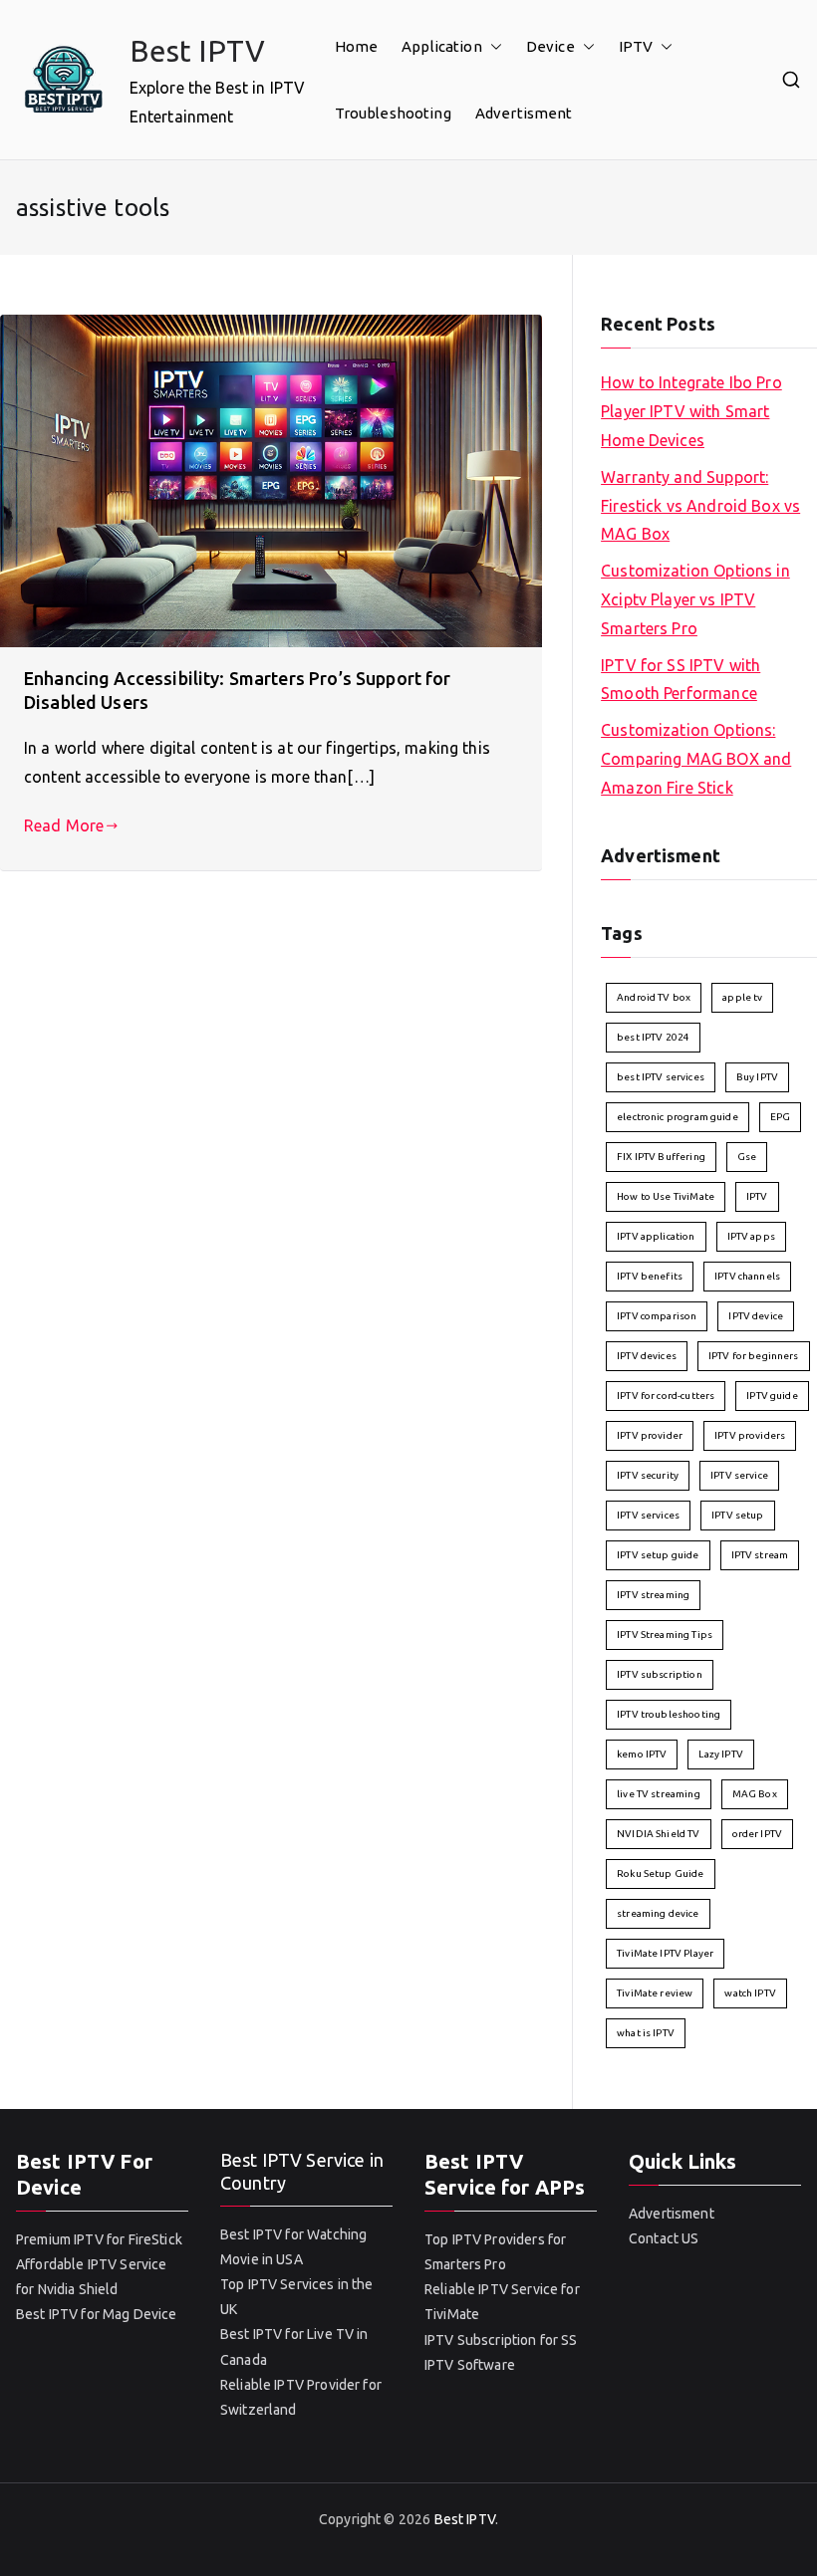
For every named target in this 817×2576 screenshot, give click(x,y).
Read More (64, 825)
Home (357, 46)
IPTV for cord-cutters (666, 1396)
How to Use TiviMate (666, 1196)
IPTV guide (772, 1396)
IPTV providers (750, 1435)
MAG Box (755, 1794)
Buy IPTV (757, 1077)
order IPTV (758, 1834)
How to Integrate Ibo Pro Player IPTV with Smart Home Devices (691, 411)
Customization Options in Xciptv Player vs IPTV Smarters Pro (695, 599)
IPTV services (648, 1515)
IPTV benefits (650, 1276)
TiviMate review (655, 1993)
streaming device (658, 1913)
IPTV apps (751, 1236)
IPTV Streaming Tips (665, 1635)
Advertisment (524, 113)
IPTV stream (760, 1555)
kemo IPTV (642, 1754)
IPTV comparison (657, 1316)
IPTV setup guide (658, 1555)
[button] (492, 46)
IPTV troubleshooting (669, 1714)
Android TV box (654, 997)
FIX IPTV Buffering (661, 1157)
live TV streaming (659, 1794)
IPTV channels (747, 1276)
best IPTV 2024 (653, 1037)
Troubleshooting (393, 113)
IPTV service (739, 1475)
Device (550, 46)
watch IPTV (750, 1993)
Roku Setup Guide (660, 1873)
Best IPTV (197, 51)
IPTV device (756, 1316)
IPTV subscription (660, 1674)
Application (442, 46)
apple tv (742, 997)
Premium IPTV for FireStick (99, 2239)
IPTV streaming (653, 1595)
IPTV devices (647, 1356)
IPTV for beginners (754, 1356)
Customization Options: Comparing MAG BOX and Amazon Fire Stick (696, 759)
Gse (747, 1157)
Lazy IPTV (720, 1754)
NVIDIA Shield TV (658, 1834)
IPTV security (648, 1475)
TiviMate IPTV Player (665, 1953)
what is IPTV (646, 2033)
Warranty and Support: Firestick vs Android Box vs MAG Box (700, 506)
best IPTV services (661, 1077)
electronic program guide (678, 1117)
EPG (780, 1117)
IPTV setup (738, 1515)
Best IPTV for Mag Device (97, 2314)
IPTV (636, 46)
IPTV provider (650, 1435)
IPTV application (656, 1236)
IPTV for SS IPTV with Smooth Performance (681, 680)
